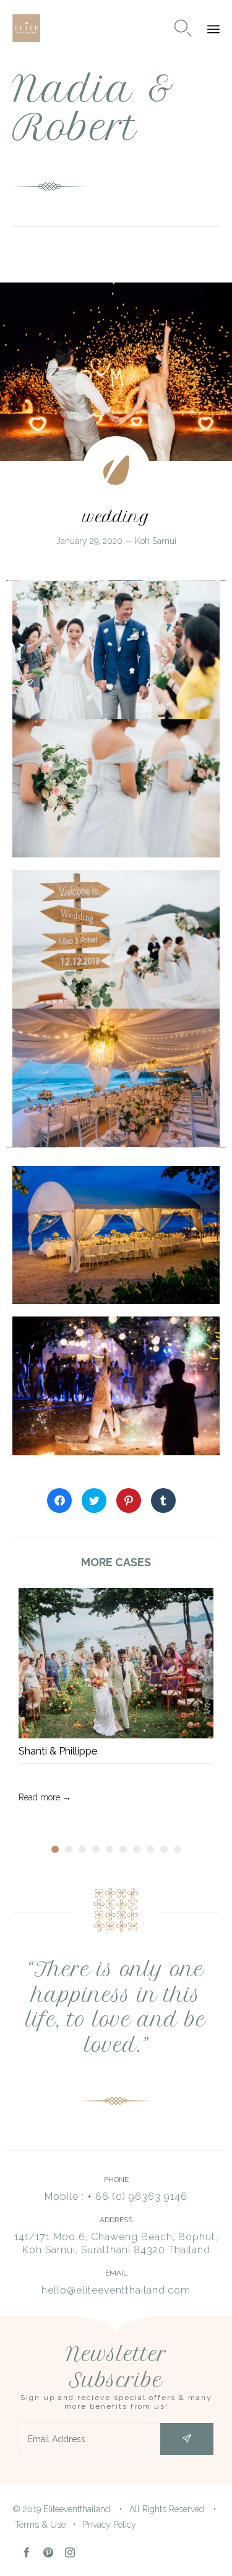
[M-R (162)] (116, 1144)
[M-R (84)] (116, 1005)
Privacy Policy (110, 2525)
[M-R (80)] (116, 854)
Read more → (45, 1797)
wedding (116, 517)
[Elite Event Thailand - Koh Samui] (26, 28)
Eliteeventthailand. (78, 2509)
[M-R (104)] (116, 716)
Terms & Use (40, 2525)
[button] (187, 2439)
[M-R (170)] (116, 1301)
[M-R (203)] (116, 1452)
